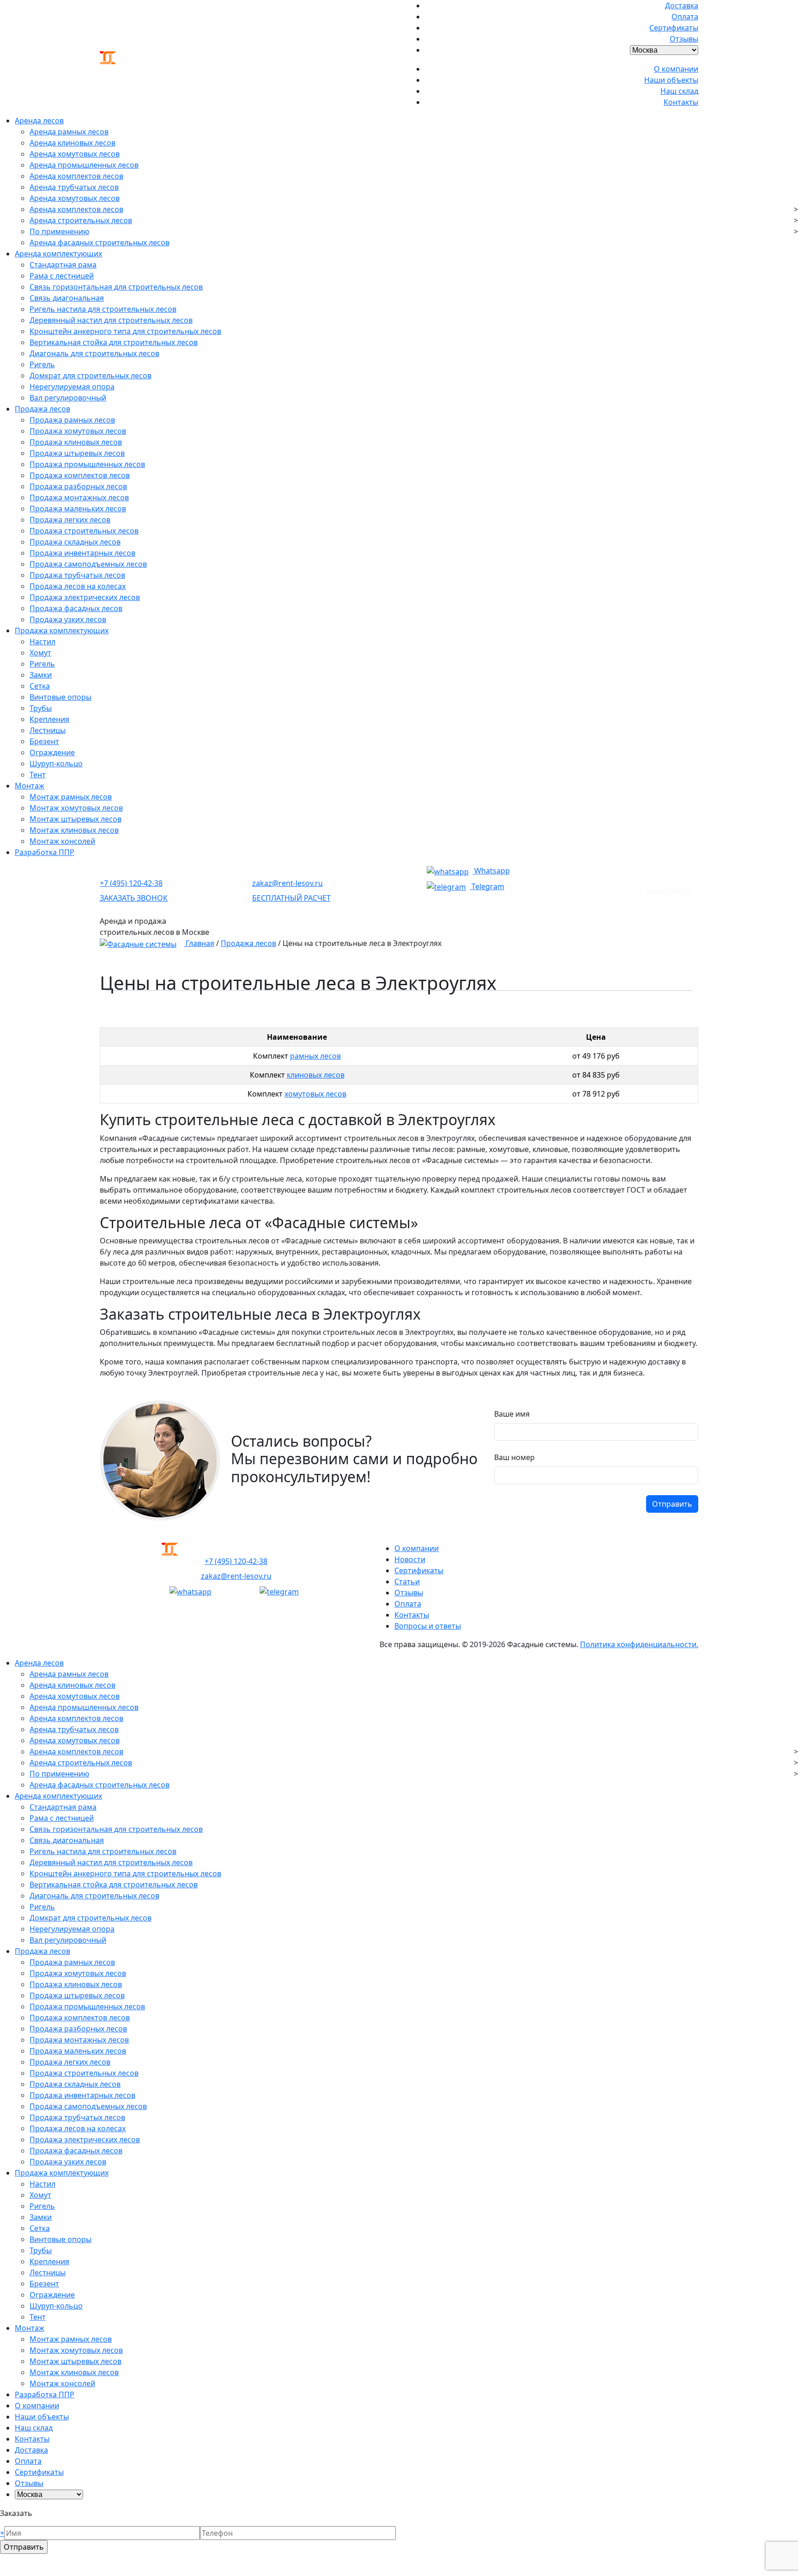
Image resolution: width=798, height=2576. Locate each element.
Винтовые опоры (60, 697)
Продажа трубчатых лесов (77, 575)
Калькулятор (669, 891)
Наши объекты (671, 80)
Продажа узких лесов (68, 619)
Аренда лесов (39, 121)
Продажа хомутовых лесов (78, 431)
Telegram (487, 886)
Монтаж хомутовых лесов (76, 808)
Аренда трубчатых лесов (74, 187)
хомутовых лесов (315, 1094)
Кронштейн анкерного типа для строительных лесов (125, 331)
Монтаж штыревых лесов (76, 819)
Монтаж (30, 786)
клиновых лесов (316, 1075)
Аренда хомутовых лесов (75, 154)
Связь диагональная (67, 298)
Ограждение (52, 752)
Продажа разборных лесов (78, 486)
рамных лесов (315, 1056)
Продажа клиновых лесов (76, 442)
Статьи (407, 1582)
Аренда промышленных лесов (84, 165)
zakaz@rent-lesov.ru (287, 883)
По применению (59, 231)
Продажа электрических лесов (85, 597)
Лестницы (48, 730)
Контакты (681, 102)
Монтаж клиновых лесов (74, 830)
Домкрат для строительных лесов (91, 376)
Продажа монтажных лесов (79, 497)
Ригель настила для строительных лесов (103, 309)
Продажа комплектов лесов (80, 475)
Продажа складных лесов (75, 542)
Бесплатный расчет (291, 898)
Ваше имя (512, 1414)
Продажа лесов (42, 409)
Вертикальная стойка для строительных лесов (114, 342)
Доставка (682, 6)
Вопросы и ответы (428, 1626)
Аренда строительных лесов (81, 220)
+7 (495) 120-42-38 (131, 883)
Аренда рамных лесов (69, 132)
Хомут (40, 653)
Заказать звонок (134, 898)
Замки (41, 675)
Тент (38, 775)
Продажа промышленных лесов (87, 464)
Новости (410, 1559)
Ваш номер (514, 1457)
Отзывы (684, 39)
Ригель (42, 364)
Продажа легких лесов (70, 520)
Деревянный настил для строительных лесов (111, 320)
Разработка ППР (45, 852)
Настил (42, 642)
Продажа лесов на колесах (78, 586)
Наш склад (679, 91)
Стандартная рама (63, 265)
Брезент (44, 741)
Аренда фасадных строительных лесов (100, 242)
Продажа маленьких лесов (78, 509)
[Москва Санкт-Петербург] (664, 49)
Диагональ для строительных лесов (94, 353)
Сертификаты (674, 28)
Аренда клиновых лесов (73, 143)
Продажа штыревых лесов (77, 453)
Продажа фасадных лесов (76, 608)
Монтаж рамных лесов (71, 797)
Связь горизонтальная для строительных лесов (116, 287)
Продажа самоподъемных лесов (88, 564)
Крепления (49, 719)
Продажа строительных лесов (84, 531)
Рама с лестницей (62, 276)
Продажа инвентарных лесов (82, 553)
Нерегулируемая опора (72, 387)
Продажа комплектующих (62, 630)
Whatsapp (491, 871)
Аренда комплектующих (58, 254)
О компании (676, 69)
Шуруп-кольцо (56, 764)
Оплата (685, 17)
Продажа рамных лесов (72, 420)
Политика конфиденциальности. (639, 1644)
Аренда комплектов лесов (76, 176)
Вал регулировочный (68, 398)
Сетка (40, 686)
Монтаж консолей (62, 841)
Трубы (41, 708)
